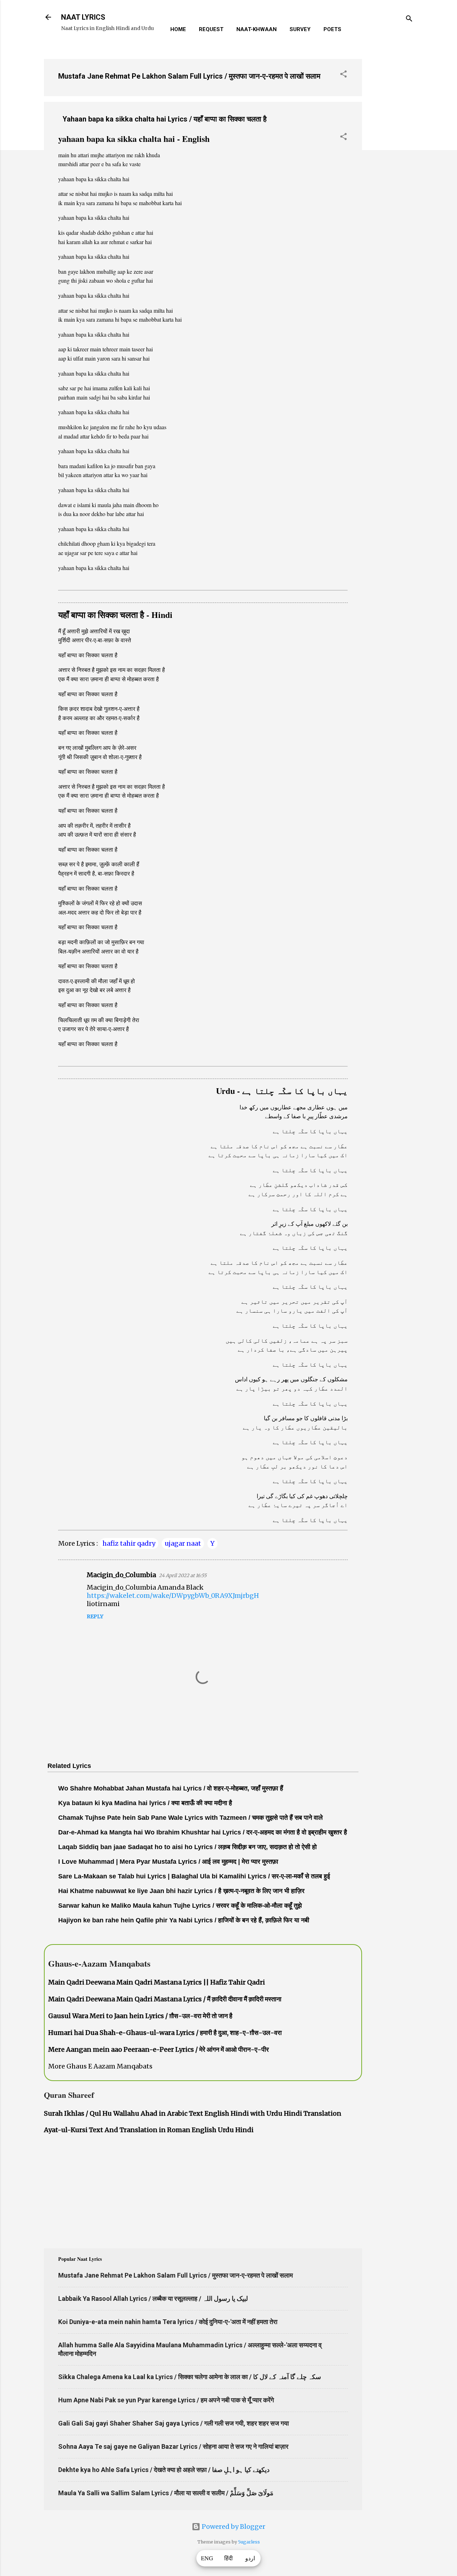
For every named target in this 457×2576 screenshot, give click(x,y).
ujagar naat (183, 1543)
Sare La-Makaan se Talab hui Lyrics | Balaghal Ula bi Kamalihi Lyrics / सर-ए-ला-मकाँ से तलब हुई (194, 1876)
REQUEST (211, 29)
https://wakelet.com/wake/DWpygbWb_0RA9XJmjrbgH (173, 1596)
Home (178, 29)
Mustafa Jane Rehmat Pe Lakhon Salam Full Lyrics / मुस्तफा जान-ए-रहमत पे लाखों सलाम (189, 76)
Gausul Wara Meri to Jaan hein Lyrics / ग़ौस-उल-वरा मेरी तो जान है (140, 2016)
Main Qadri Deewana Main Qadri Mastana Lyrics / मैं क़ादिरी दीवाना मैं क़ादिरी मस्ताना (165, 1999)
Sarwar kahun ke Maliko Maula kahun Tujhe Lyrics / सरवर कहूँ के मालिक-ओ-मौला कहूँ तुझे (180, 1906)
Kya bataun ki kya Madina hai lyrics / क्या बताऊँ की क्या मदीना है (145, 1803)
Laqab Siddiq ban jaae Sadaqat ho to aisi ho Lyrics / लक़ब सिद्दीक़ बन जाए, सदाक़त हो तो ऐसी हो (187, 1847)
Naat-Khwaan (257, 29)
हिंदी (228, 2558)
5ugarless (249, 2542)
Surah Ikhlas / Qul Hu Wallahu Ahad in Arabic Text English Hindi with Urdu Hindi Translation (193, 2113)
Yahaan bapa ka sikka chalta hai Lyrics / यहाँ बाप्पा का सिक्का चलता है (165, 119)
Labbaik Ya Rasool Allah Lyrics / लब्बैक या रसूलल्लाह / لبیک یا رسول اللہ (153, 2298)
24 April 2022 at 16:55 (183, 1576)
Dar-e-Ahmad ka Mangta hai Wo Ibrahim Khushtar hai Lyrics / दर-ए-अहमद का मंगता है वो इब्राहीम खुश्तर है (203, 1832)
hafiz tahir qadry (129, 1543)
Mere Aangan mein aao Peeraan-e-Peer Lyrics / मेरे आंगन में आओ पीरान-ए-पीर (159, 2049)
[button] (343, 75)
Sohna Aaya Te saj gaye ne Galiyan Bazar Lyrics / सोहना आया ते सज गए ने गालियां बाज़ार (173, 2446)
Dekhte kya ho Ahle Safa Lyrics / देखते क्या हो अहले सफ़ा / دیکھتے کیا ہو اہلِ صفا (164, 2470)
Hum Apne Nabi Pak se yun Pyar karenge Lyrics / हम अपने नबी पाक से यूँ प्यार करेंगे (166, 2400)
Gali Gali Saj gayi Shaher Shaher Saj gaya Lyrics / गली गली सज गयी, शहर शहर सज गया (174, 2423)
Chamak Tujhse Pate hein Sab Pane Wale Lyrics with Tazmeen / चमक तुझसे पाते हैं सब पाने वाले (190, 1818)
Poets (332, 29)
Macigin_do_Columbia (121, 1575)
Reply (95, 1616)
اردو (250, 2558)
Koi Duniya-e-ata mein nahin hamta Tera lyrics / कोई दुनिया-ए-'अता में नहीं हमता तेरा (168, 2322)
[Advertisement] (391, 160)
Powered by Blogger (233, 2527)
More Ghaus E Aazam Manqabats (100, 2066)
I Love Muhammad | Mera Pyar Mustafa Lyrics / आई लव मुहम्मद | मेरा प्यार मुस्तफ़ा (168, 1862)
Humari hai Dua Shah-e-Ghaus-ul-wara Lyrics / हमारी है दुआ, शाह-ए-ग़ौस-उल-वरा (165, 2033)
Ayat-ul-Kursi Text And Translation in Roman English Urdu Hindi (149, 2130)
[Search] (409, 19)
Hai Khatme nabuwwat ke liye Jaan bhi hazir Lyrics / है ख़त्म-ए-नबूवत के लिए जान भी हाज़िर (181, 1891)
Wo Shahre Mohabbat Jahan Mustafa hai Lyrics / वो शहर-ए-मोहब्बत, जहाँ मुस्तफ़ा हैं (171, 1788)
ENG (207, 2558)
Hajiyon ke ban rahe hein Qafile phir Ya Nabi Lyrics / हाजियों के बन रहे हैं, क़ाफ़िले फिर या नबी (184, 1920)
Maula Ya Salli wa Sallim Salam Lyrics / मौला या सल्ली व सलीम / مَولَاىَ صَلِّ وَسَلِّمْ (166, 2493)
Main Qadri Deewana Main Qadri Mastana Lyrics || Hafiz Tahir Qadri (157, 1982)
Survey (300, 29)
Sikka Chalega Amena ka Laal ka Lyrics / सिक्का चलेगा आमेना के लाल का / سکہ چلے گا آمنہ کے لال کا (190, 2377)
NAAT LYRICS (83, 17)
